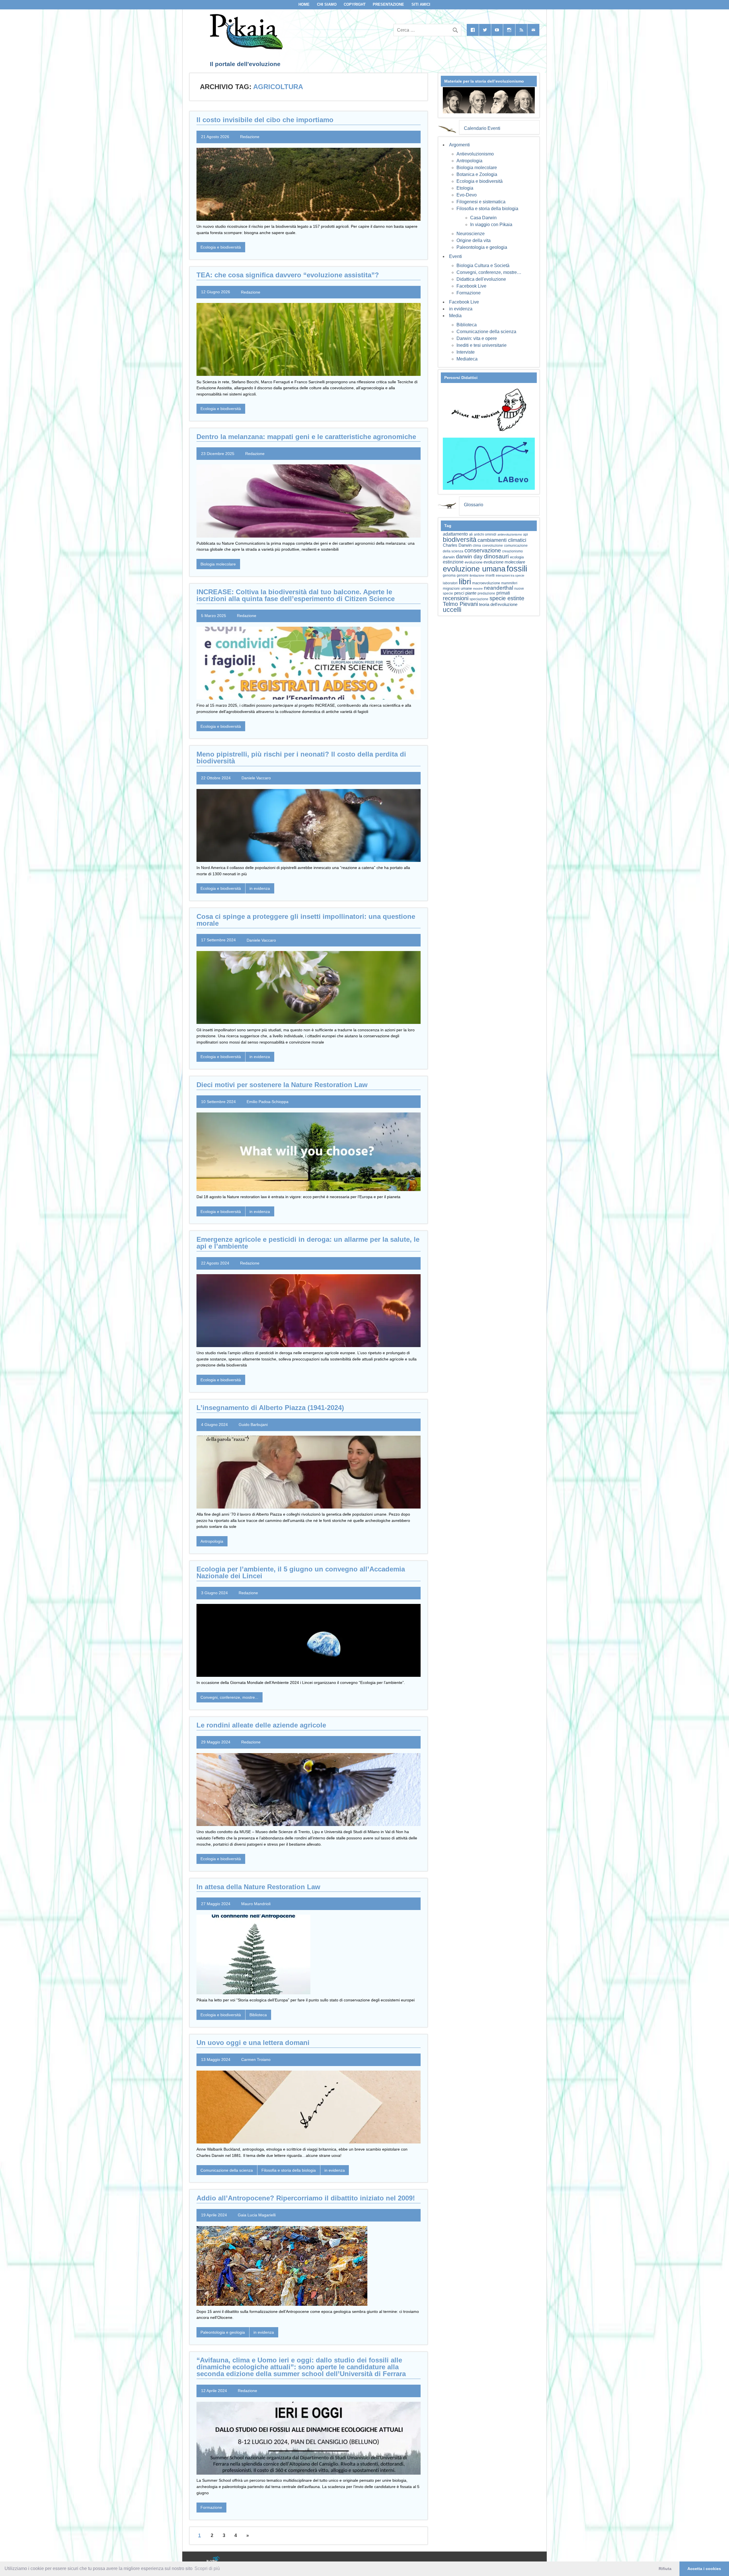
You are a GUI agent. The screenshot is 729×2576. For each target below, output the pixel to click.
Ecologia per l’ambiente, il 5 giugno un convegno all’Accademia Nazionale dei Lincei (301, 1572)
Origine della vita (474, 240)
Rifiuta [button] (665, 2569)
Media (455, 316)
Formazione (211, 2507)
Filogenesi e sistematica (481, 202)
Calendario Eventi (482, 128)
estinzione (453, 562)
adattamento (455, 534)
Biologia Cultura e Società (483, 266)
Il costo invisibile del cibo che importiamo (265, 120)
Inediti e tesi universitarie (482, 345)
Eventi (455, 256)
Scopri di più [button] (207, 2568)
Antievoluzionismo (475, 154)
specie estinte (507, 598)
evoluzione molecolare (504, 562)
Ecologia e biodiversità (221, 247)
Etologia (465, 188)
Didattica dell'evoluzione (481, 279)
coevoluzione (493, 546)
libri (465, 581)
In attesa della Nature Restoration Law (258, 1887)
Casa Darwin (483, 218)
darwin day (469, 557)
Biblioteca (258, 2015)
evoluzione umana (474, 569)
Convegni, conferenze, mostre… (489, 272)
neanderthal (498, 588)
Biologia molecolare (218, 564)
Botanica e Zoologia (477, 174)
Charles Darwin (457, 545)
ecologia (517, 557)
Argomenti (459, 145)
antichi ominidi (485, 534)
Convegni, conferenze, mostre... (229, 1697)
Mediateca (467, 359)
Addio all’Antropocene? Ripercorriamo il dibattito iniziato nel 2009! (306, 2198)
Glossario (474, 505)
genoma (449, 575)
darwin (449, 557)
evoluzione (474, 562)
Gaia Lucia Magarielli (257, 2215)
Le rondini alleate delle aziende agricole (261, 1725)
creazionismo (512, 551)
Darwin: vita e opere (477, 338)
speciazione (479, 599)
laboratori (450, 583)
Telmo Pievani (460, 604)
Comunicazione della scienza (227, 2170)
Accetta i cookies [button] (704, 2569)
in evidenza (260, 888)
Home (304, 4)
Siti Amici (421, 4)
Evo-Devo (467, 195)
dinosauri (496, 556)
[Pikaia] (245, 48)
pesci (459, 593)
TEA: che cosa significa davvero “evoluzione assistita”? (288, 275)
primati (503, 593)
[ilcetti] (213, 2560)
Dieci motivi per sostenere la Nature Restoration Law (282, 1085)
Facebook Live (471, 286)
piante (471, 593)
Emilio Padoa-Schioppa (268, 1102)
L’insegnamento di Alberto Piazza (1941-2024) (270, 1408)
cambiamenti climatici (502, 540)
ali (471, 534)
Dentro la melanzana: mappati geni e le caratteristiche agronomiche (306, 437)
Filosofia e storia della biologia (289, 2170)
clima (477, 546)
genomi (463, 575)
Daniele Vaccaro (256, 778)
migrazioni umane (457, 588)
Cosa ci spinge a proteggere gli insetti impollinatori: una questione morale (306, 920)
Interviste (466, 352)
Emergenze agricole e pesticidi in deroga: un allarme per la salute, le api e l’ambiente (308, 1243)
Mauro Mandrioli (256, 1904)
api (526, 534)
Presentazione (388, 4)
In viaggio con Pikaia (491, 225)
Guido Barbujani (253, 1425)
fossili (517, 568)
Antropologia (212, 1541)
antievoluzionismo (510, 534)
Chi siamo (327, 4)
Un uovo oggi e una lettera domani (253, 2043)
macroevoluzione (486, 583)
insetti (490, 575)
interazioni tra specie (510, 575)
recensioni (456, 598)
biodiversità (460, 540)
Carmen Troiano (256, 2059)
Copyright (355, 4)
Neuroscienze (471, 234)
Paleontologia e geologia (223, 2332)
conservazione (483, 550)
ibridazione (477, 575)
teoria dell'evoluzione (498, 604)
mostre (478, 589)
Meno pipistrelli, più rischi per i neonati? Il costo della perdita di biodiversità (301, 758)
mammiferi (509, 583)
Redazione (250, 137)
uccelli (452, 610)
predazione (486, 593)
